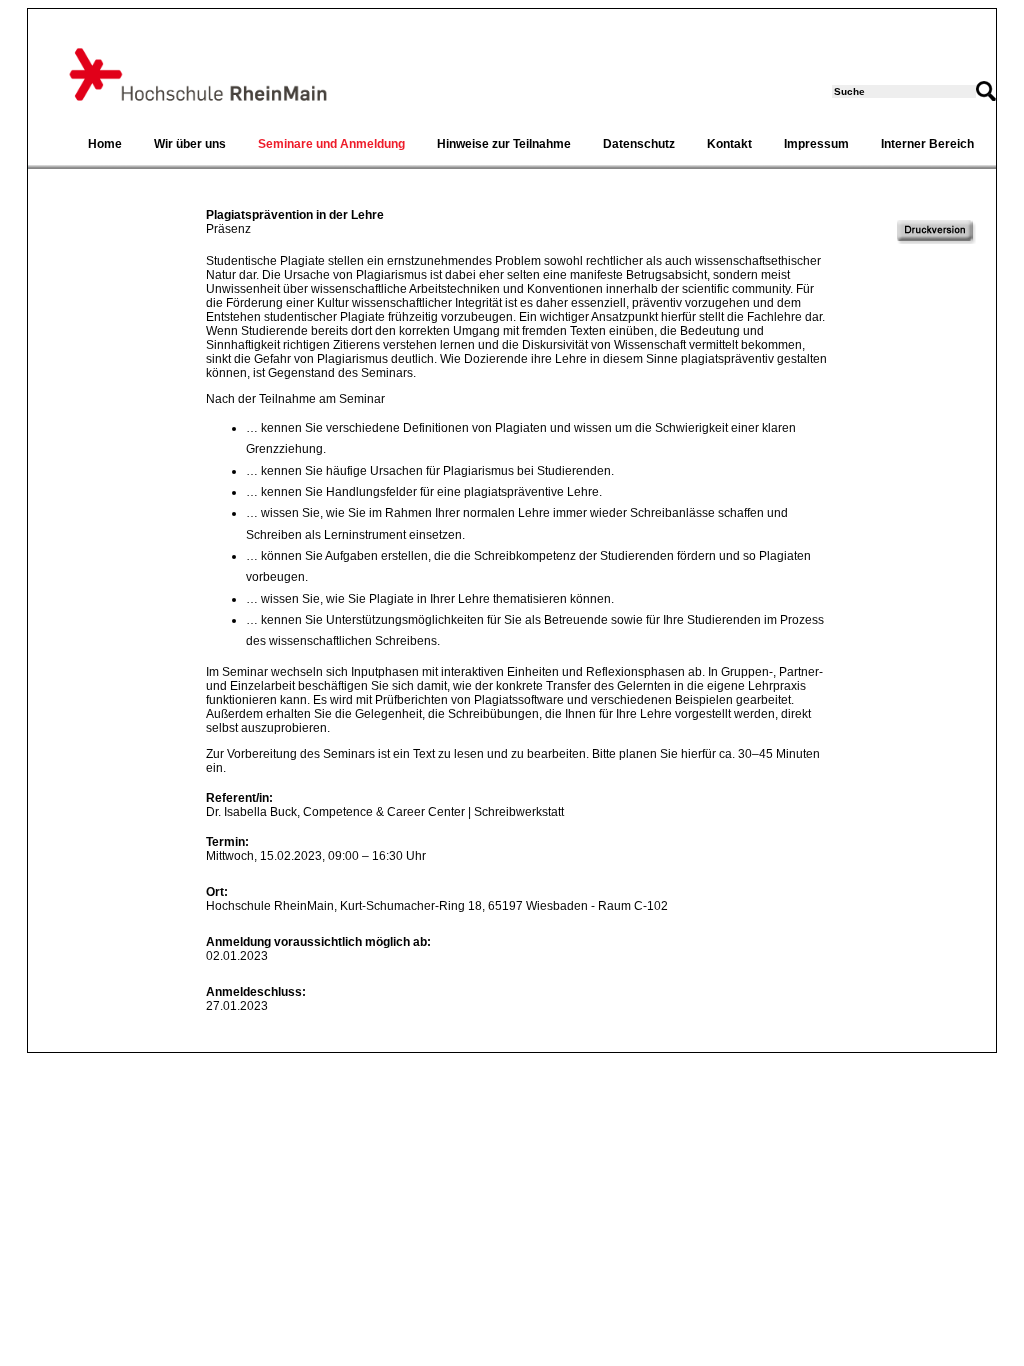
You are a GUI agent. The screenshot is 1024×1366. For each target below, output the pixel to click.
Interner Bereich (927, 144)
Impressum (816, 144)
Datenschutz (639, 144)
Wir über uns (190, 144)
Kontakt (729, 144)
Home (105, 144)
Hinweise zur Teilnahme (504, 144)
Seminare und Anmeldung (331, 144)
